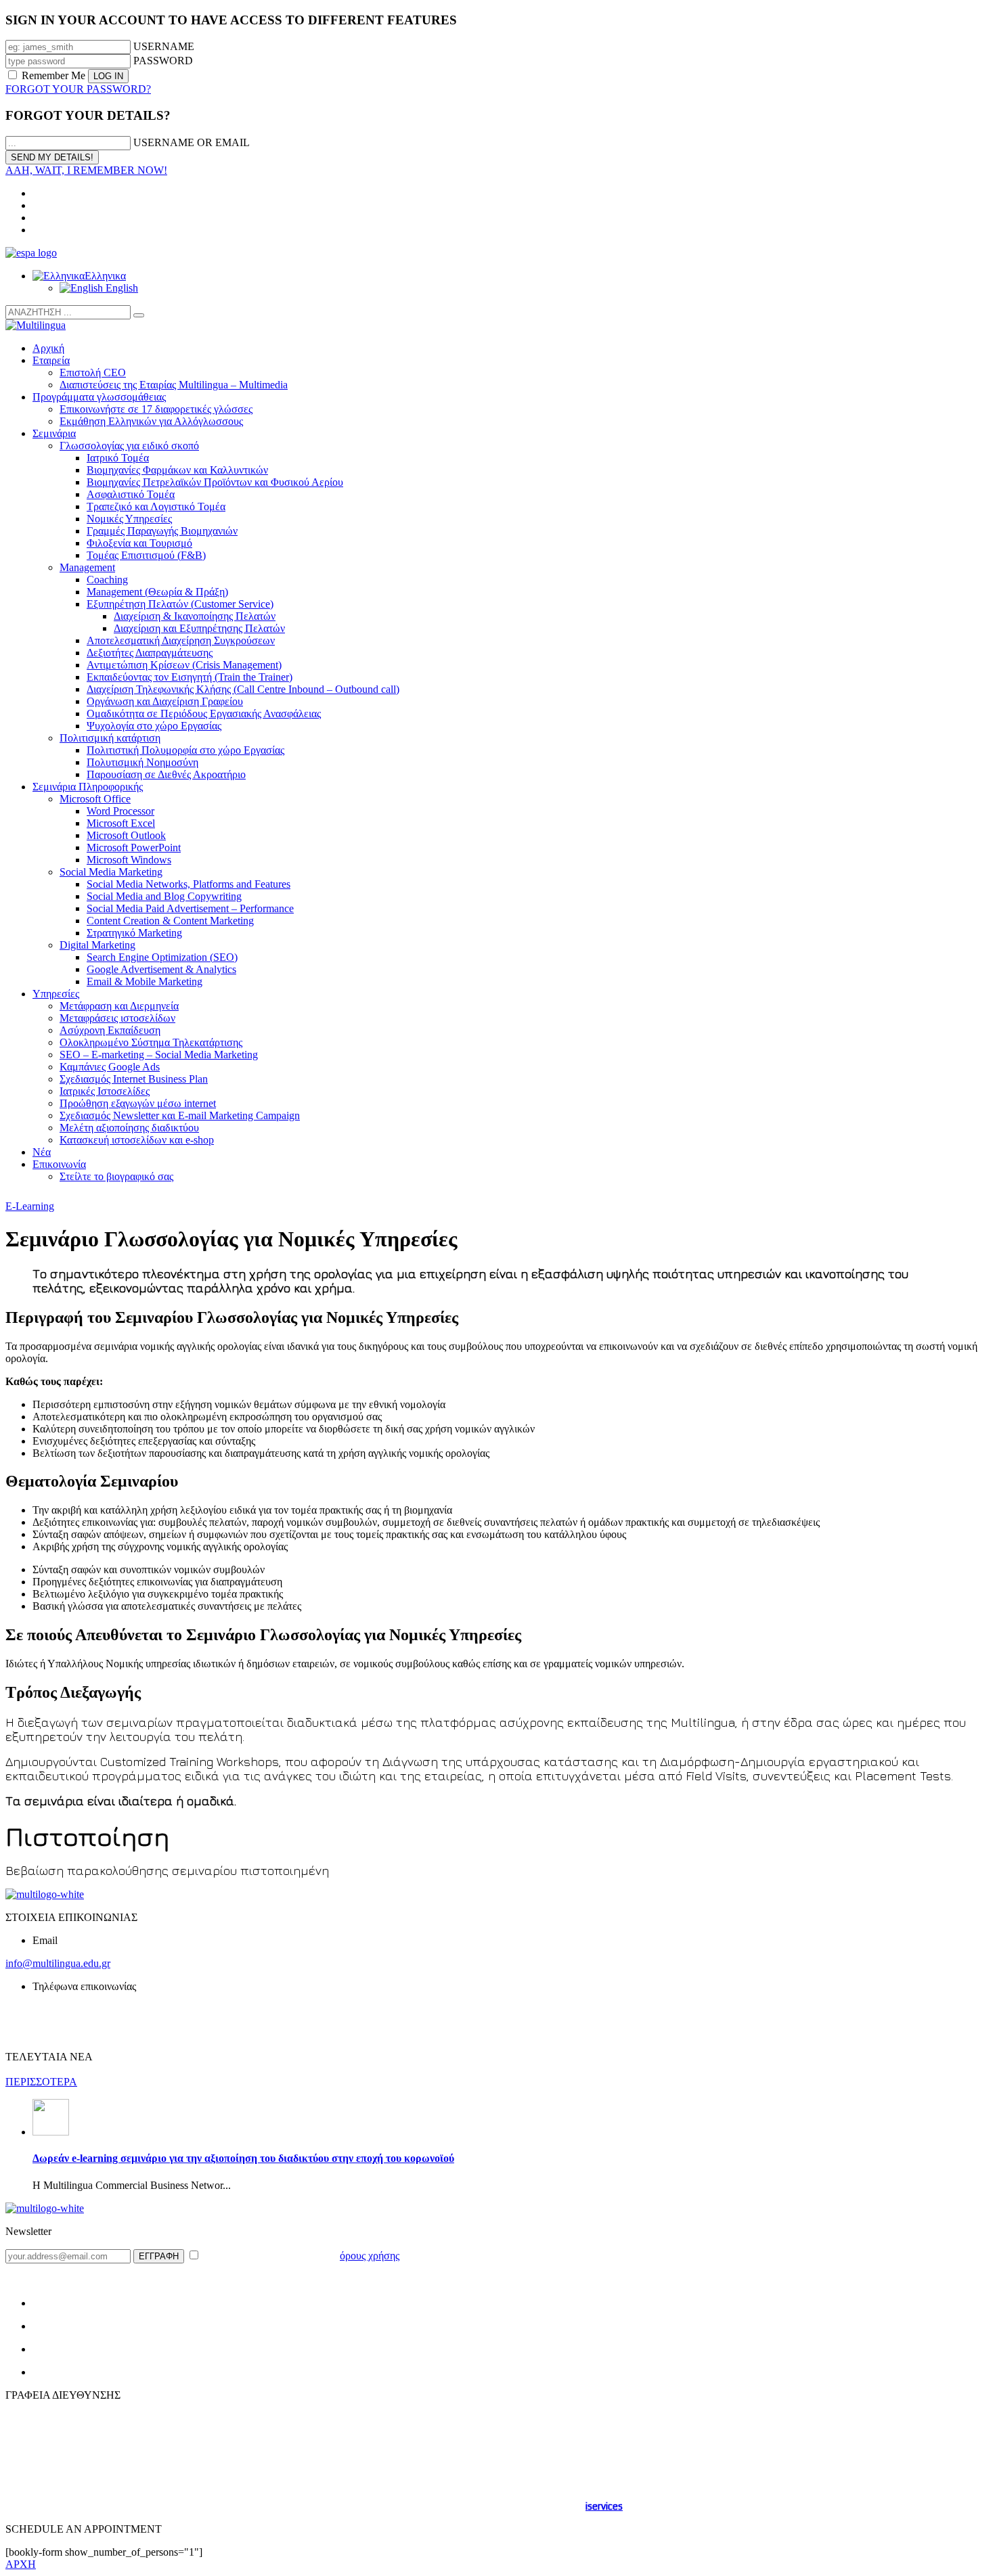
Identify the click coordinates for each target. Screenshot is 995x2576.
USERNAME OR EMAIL (192, 142)
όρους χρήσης (370, 2256)
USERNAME (164, 46)
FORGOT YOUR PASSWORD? (78, 89)
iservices (604, 2506)
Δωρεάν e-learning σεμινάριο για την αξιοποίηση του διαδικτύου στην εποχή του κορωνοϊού (243, 2158)
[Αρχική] (497, 1895)
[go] (139, 315)
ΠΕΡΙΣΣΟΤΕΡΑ (41, 2082)
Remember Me (53, 75)
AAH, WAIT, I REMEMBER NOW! (86, 170)
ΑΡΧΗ (21, 2564)
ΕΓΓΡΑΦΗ (159, 2256)
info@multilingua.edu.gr (58, 1963)
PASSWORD (163, 61)
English (120, 288)
